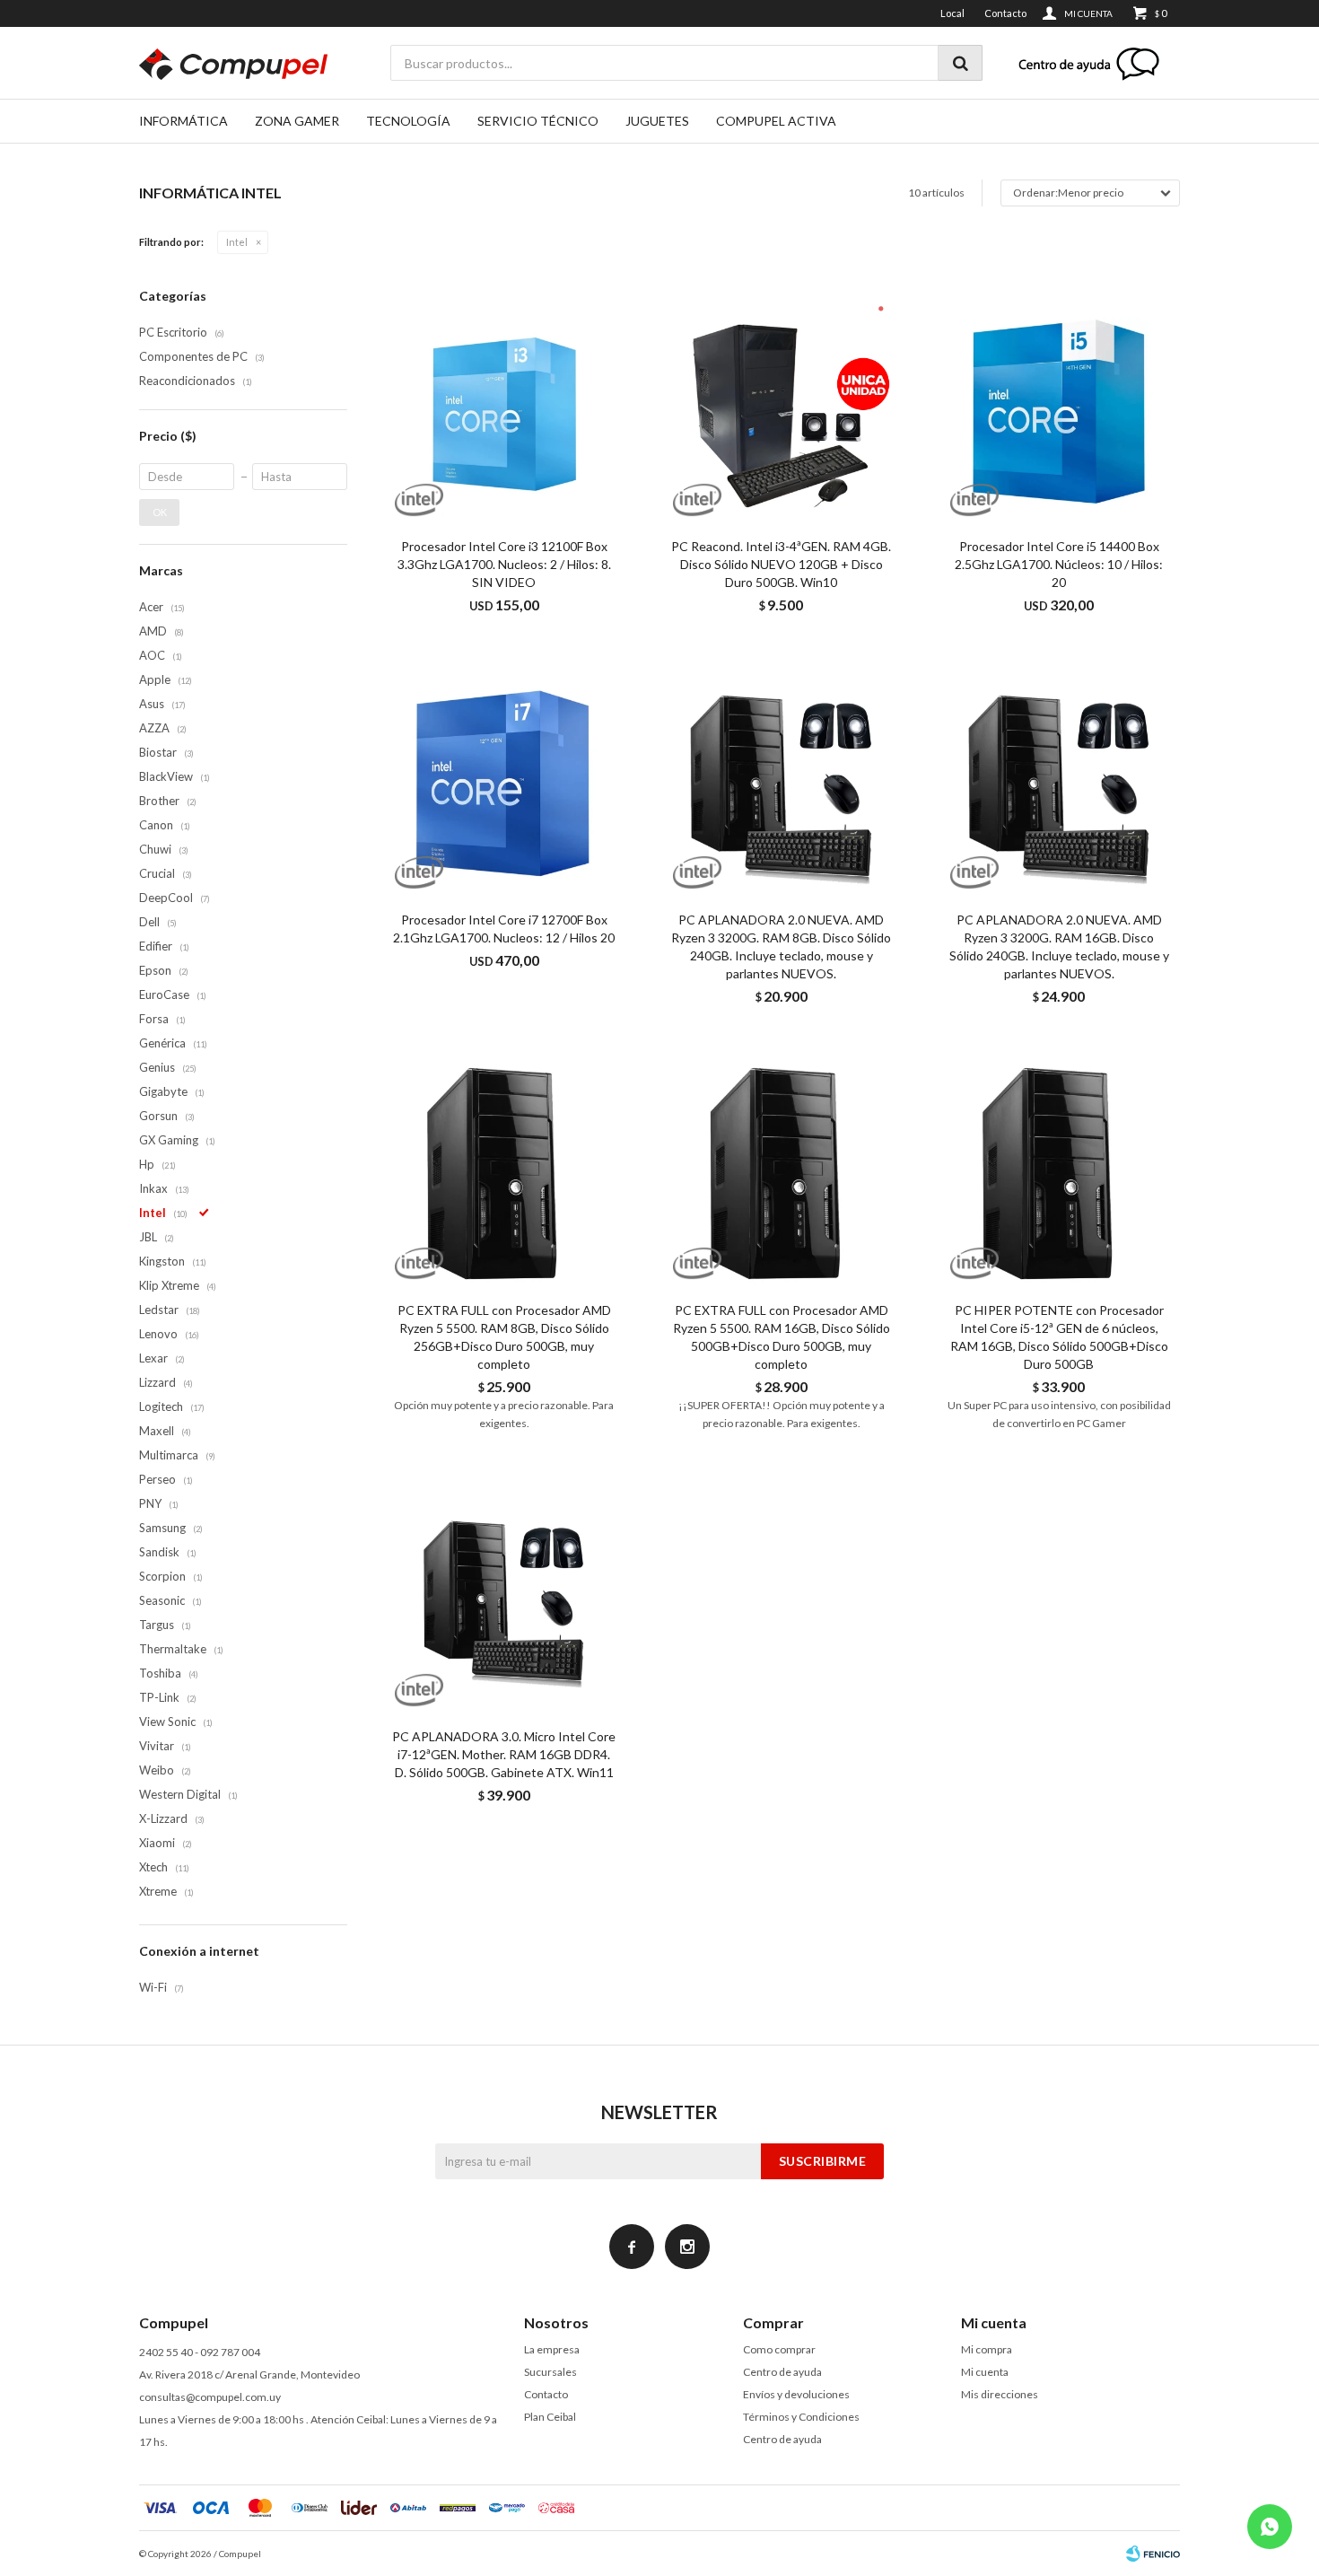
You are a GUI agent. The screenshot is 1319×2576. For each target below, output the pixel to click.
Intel (237, 242)
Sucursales (550, 2372)
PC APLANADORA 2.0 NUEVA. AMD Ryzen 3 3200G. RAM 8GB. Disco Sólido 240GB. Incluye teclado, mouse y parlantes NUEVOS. (781, 946)
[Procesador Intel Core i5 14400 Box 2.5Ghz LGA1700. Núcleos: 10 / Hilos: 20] (1059, 408)
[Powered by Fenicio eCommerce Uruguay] (1153, 2554)
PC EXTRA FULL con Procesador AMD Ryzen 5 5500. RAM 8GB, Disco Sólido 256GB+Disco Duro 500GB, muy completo (504, 1337)
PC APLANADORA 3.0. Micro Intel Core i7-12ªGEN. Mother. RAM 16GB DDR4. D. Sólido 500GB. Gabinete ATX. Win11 (504, 1754)
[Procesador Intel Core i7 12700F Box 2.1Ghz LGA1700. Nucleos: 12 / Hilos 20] (504, 780)
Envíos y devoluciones (796, 2394)
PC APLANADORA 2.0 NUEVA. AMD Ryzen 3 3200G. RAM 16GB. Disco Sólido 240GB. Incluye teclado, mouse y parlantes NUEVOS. (1059, 946)
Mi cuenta (985, 2372)
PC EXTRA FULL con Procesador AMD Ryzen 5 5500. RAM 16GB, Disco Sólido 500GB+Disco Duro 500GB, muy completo (782, 1337)
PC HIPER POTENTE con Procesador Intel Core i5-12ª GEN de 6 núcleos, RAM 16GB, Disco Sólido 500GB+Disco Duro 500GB (1059, 1337)
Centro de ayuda (782, 2372)
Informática (183, 121)
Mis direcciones (1000, 2394)
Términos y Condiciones (801, 2417)
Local (952, 13)
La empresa (552, 2349)
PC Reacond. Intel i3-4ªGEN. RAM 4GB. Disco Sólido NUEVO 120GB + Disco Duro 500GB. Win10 (781, 564)
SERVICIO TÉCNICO (538, 121)
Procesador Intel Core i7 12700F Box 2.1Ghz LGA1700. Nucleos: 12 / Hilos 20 (504, 929)
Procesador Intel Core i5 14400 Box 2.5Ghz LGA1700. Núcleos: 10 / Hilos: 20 (1059, 564)
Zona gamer (297, 121)
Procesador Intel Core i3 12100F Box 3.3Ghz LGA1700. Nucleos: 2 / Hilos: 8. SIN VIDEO (504, 564)
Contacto (1005, 13)
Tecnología (408, 121)
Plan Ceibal (550, 2417)
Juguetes (657, 121)
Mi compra (987, 2349)
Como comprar (779, 2349)
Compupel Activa (776, 121)
